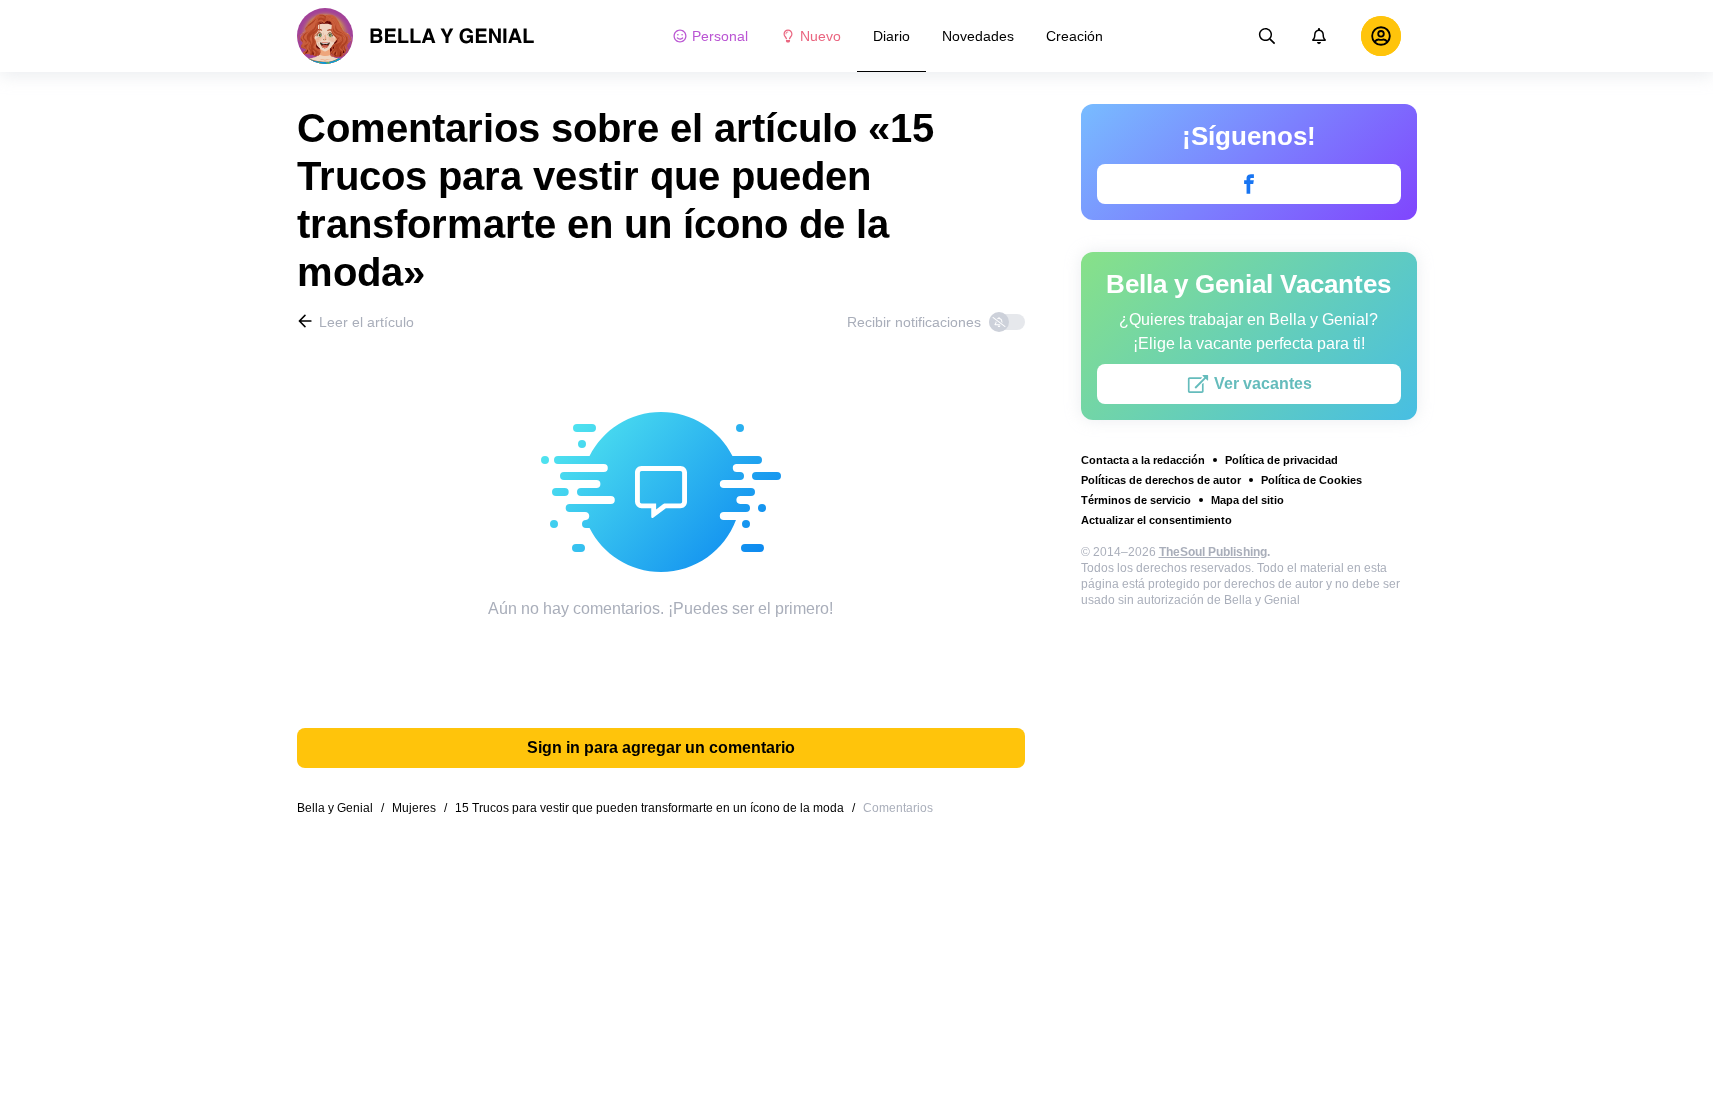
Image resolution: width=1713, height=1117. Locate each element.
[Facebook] (1249, 184)
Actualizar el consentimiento (1156, 520)
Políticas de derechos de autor (1161, 480)
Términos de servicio (1136, 500)
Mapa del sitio (1247, 500)
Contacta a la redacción (1143, 460)
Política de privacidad (1281, 460)
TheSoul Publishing (1213, 552)
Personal (720, 36)
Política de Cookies (1311, 480)
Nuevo (820, 36)
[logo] (416, 36)
